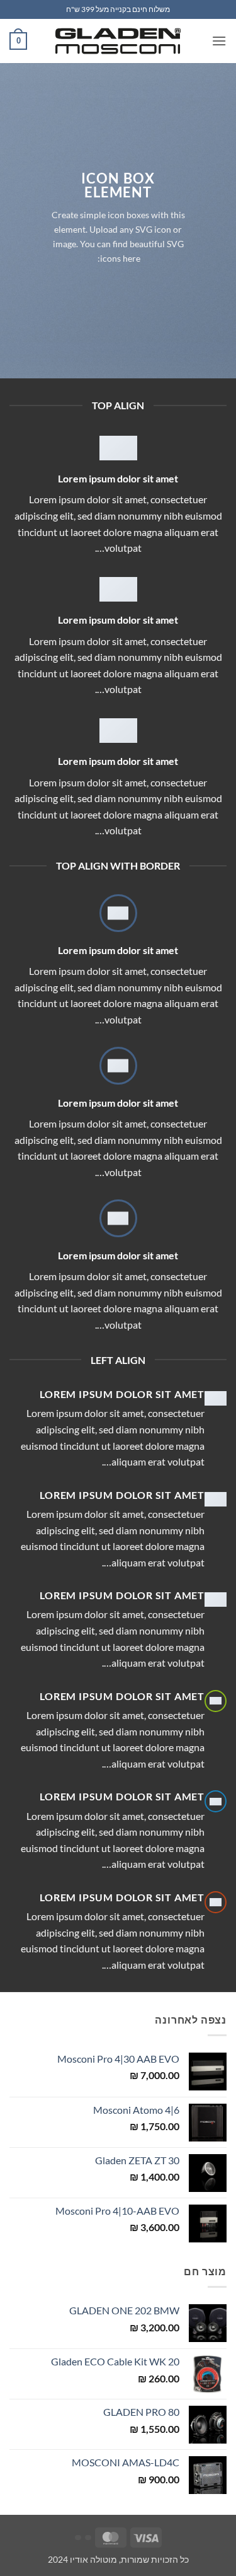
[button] (219, 41)
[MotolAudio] (118, 41)
